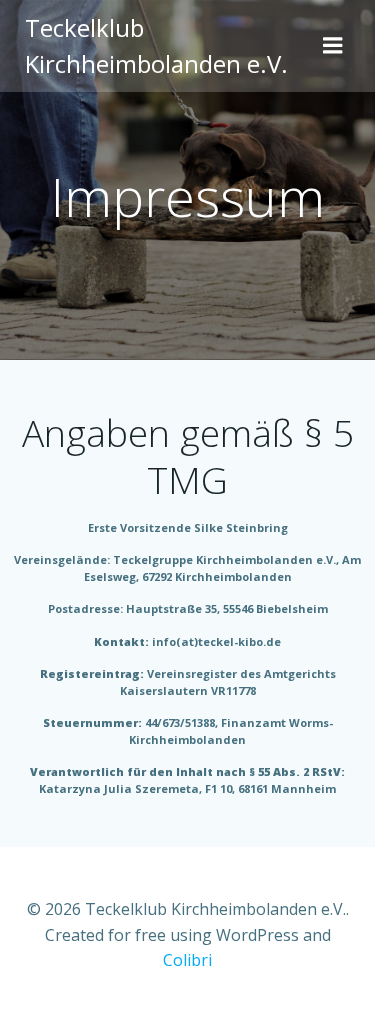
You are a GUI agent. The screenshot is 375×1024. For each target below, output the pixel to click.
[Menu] (333, 46)
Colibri (187, 960)
